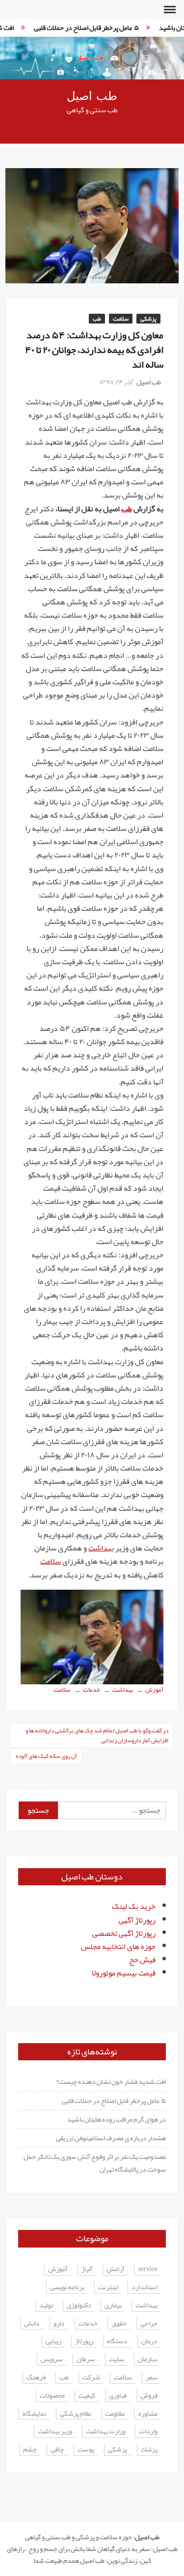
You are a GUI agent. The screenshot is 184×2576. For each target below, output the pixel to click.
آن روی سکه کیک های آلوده (46, 1756)
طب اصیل (92, 96)
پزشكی (118, 2450)
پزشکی (148, 319)
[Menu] (169, 10)
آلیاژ (87, 2269)
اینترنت (108, 2288)
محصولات (52, 2396)
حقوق (119, 2324)
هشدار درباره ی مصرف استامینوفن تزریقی (111, 2138)
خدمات (92, 1690)
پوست (86, 2450)
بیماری (113, 2306)
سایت (117, 2360)
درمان (149, 2341)
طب (97, 319)
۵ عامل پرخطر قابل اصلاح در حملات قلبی (81, 27)
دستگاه (117, 2341)
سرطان (86, 2360)
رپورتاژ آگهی (137, 1920)
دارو (59, 2324)
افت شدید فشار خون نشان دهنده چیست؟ (111, 2081)
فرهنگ (36, 2378)
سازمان (148, 2360)
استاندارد (145, 2288)
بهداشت (101, 1548)
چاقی (57, 2450)
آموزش (154, 1690)
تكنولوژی (79, 2306)
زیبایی (53, 2341)
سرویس (52, 2360)
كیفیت (87, 2396)
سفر (152, 2378)
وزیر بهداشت (55, 2432)
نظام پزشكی (76, 2414)
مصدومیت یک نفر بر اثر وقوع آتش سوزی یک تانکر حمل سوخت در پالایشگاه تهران (95, 2163)
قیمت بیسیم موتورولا (124, 1973)
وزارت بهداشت (105, 2432)
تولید (46, 2306)
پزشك (149, 2450)
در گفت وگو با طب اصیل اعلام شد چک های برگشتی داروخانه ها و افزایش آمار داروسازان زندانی (97, 1735)
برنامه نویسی (67, 2288)
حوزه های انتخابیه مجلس (118, 1947)
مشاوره (148, 2414)
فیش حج (142, 1960)
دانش (32, 2324)
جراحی (149, 2324)
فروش (149, 2396)
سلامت (121, 319)
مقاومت (115, 2414)
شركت (91, 2378)
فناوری (118, 2396)
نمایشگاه (34, 2414)
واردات (148, 2432)
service (148, 2269)
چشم (30, 2450)
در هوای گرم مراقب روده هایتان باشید (117, 2119)
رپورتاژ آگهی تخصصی (124, 1933)
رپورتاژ (84, 2341)
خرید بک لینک (134, 1906)
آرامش (116, 2269)
